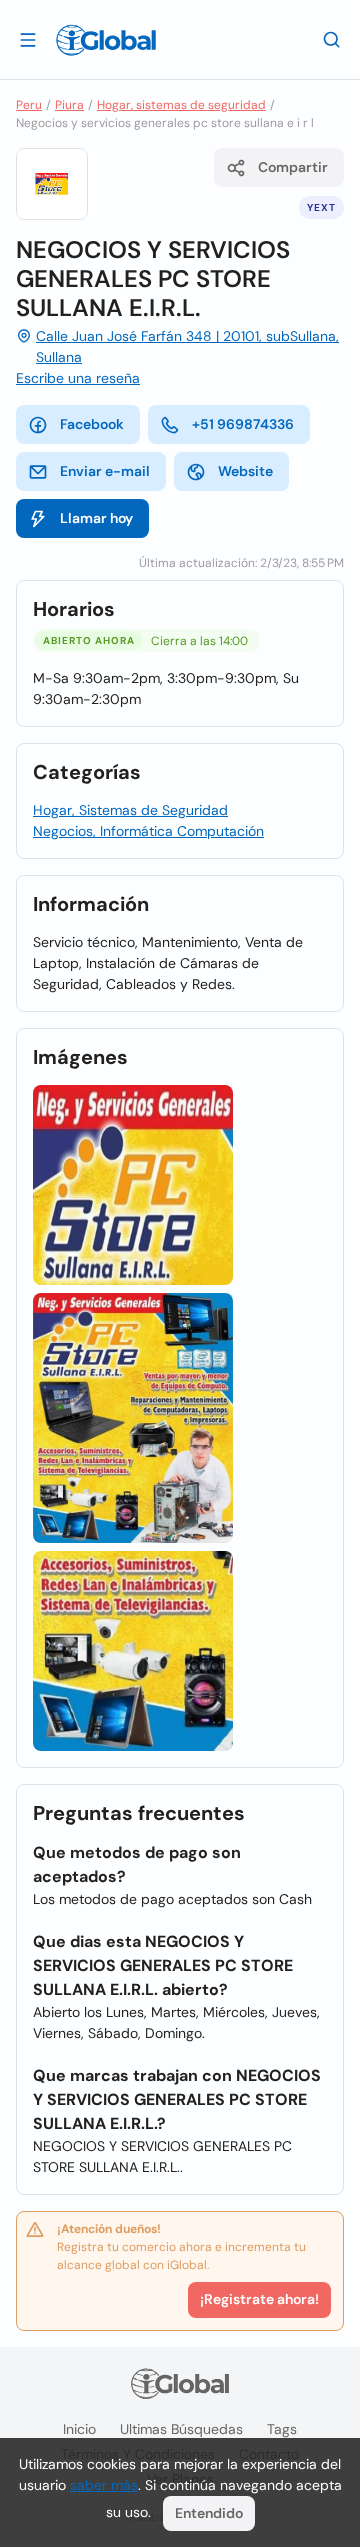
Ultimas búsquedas (181, 2429)
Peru (29, 105)
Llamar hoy (96, 518)
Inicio (79, 2429)
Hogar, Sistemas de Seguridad (130, 810)
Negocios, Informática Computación (148, 831)
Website (245, 471)
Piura (69, 105)
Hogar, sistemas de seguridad (181, 105)
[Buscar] (332, 39)
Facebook (92, 424)
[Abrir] (28, 39)
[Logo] (106, 40)
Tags (282, 2429)
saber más (104, 2485)
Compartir (293, 167)
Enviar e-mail (105, 471)
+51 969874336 (243, 424)
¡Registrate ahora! (259, 2299)
